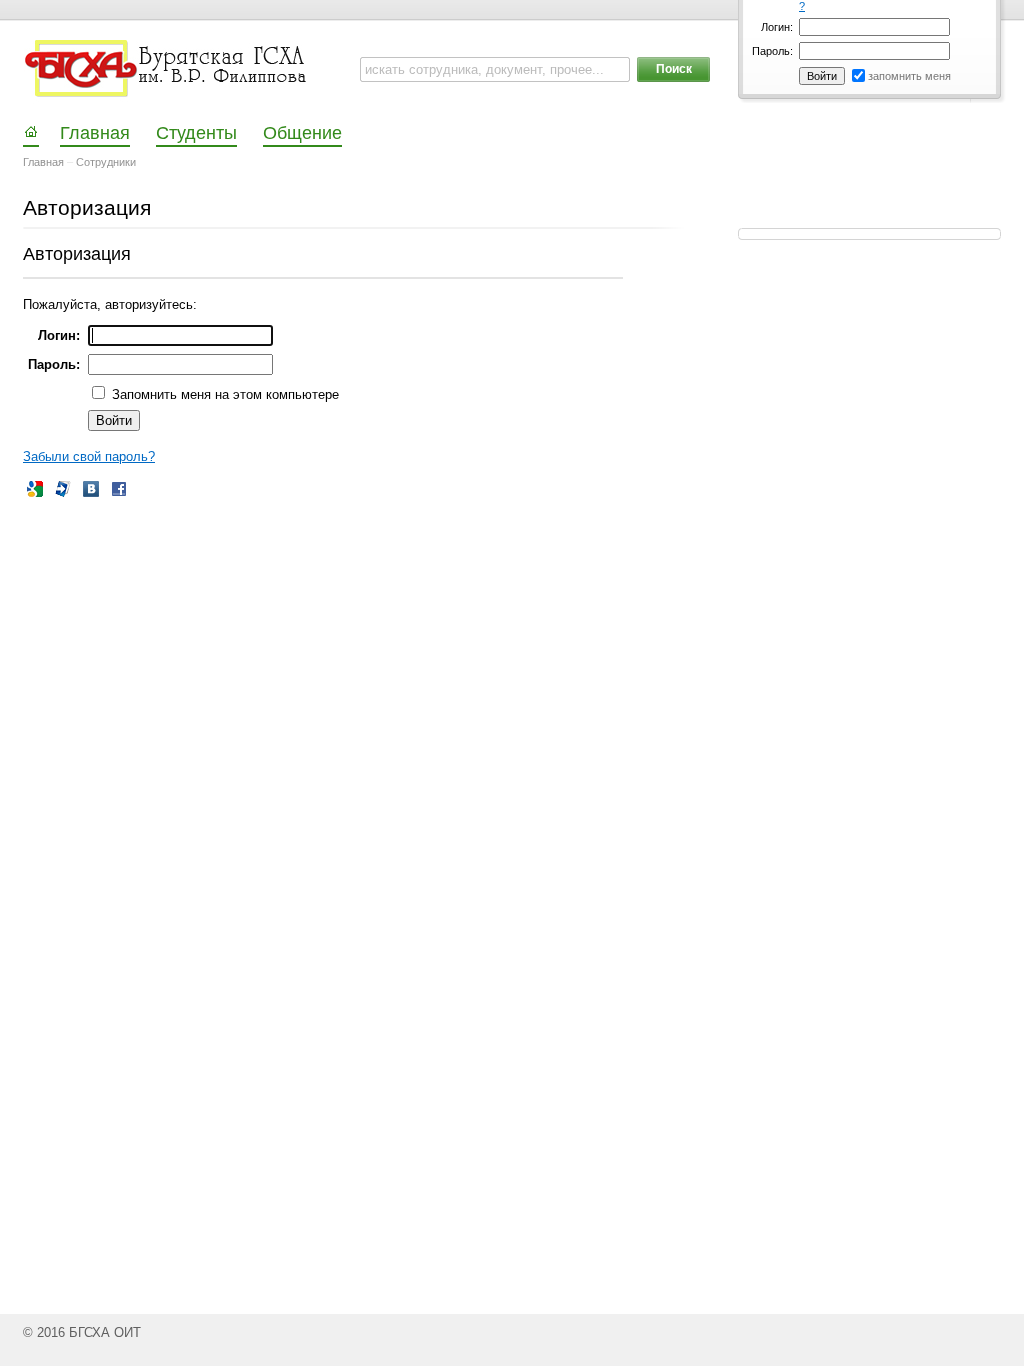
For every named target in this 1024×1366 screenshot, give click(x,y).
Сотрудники (106, 162)
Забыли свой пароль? (89, 456)
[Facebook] (119, 489)
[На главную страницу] (167, 69)
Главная (43, 162)
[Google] (35, 489)
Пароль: (772, 51)
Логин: (777, 27)
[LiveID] (63, 489)
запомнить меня (909, 76)
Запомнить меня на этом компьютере (223, 394)
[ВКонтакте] (91, 489)
